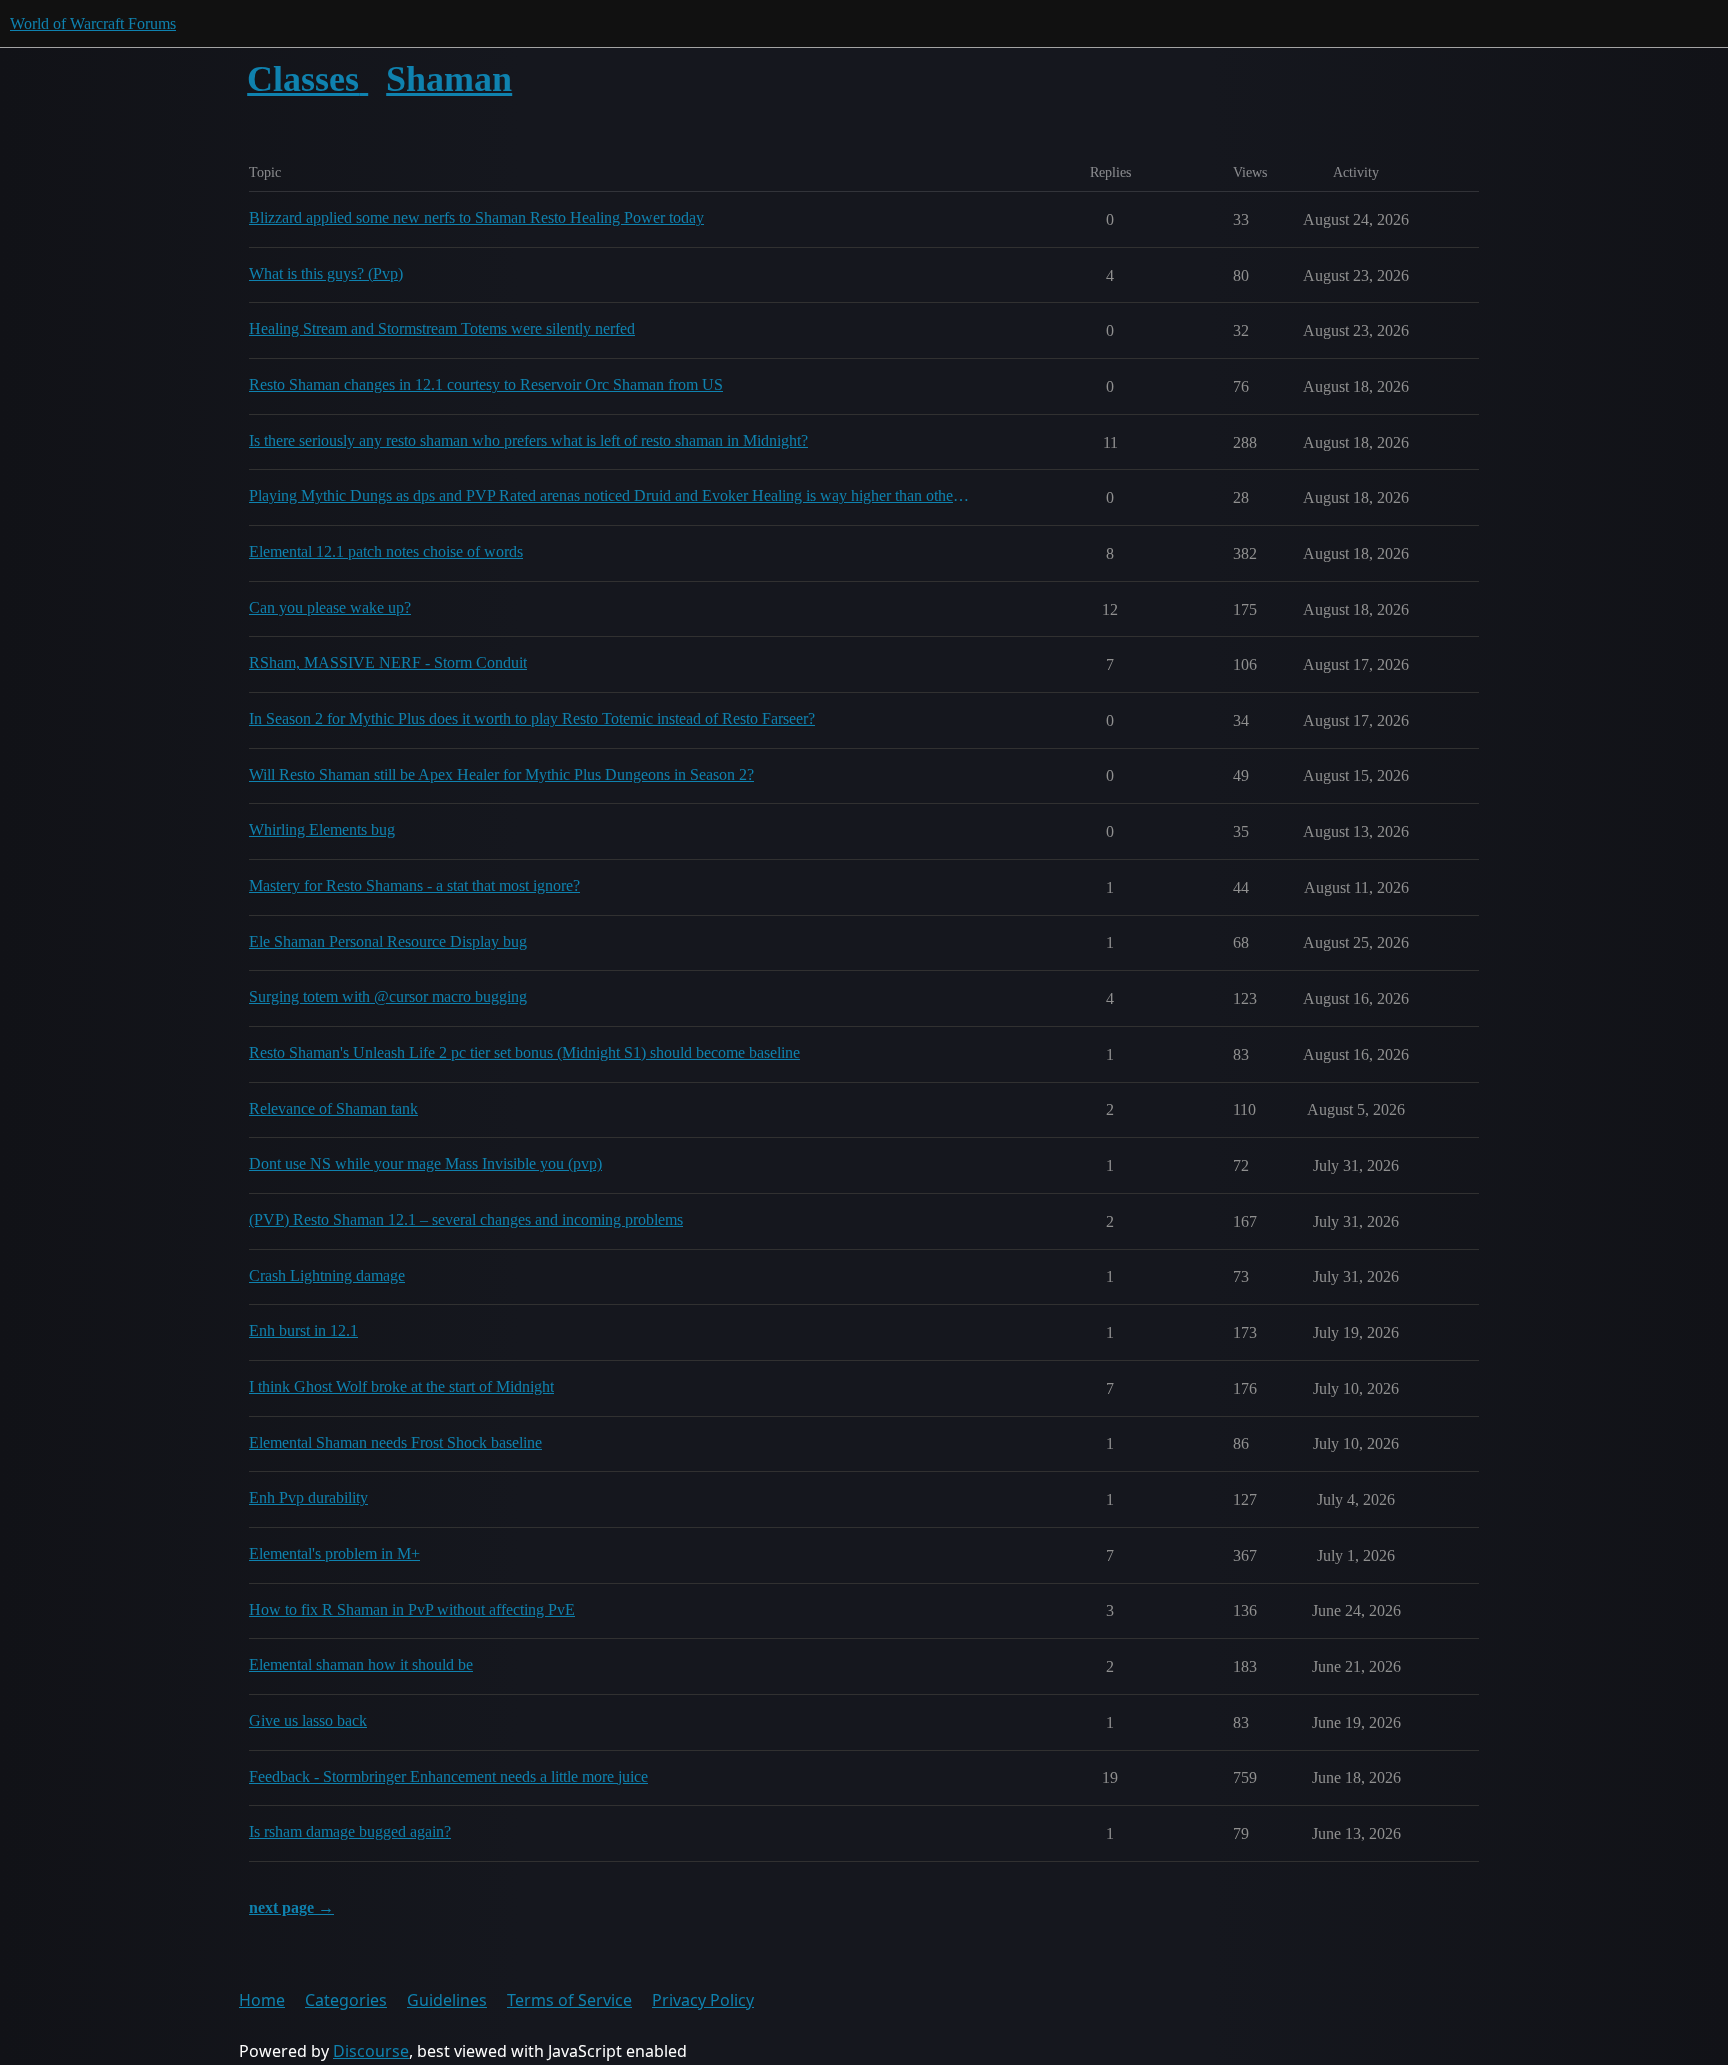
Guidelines (447, 2000)
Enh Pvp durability (308, 1497)
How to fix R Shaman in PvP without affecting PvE (412, 1609)
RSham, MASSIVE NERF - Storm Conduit (388, 662)
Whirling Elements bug (322, 829)
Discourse (371, 2051)
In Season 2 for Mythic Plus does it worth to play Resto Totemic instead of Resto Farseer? (532, 718)
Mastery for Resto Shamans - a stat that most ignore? (414, 885)
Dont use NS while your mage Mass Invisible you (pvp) (425, 1163)
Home (262, 2000)
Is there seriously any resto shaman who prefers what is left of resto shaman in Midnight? (528, 440)
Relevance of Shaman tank (333, 1108)
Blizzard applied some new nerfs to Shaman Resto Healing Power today (476, 217)
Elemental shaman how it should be (361, 1664)
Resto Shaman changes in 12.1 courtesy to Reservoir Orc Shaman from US (486, 384)
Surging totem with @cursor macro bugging (388, 996)
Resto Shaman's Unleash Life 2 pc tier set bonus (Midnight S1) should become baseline (524, 1052)
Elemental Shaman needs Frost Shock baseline (395, 1442)
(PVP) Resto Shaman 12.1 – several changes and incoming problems (466, 1219)
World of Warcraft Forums (93, 23)
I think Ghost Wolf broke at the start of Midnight (401, 1386)
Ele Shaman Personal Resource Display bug (388, 941)
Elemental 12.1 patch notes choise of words (386, 551)
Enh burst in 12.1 (303, 1330)
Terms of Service (569, 2000)
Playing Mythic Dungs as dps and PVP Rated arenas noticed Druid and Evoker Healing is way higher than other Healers (610, 495)
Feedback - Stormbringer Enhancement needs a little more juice (448, 1776)
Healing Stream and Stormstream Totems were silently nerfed (442, 328)
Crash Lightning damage (327, 1275)
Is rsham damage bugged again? (350, 1831)
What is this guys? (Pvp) (326, 273)
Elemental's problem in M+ (334, 1553)
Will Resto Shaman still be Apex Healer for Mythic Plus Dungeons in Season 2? (501, 774)
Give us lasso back (308, 1720)
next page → (291, 1907)
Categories (346, 2000)
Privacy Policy (703, 2000)
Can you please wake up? (330, 607)
